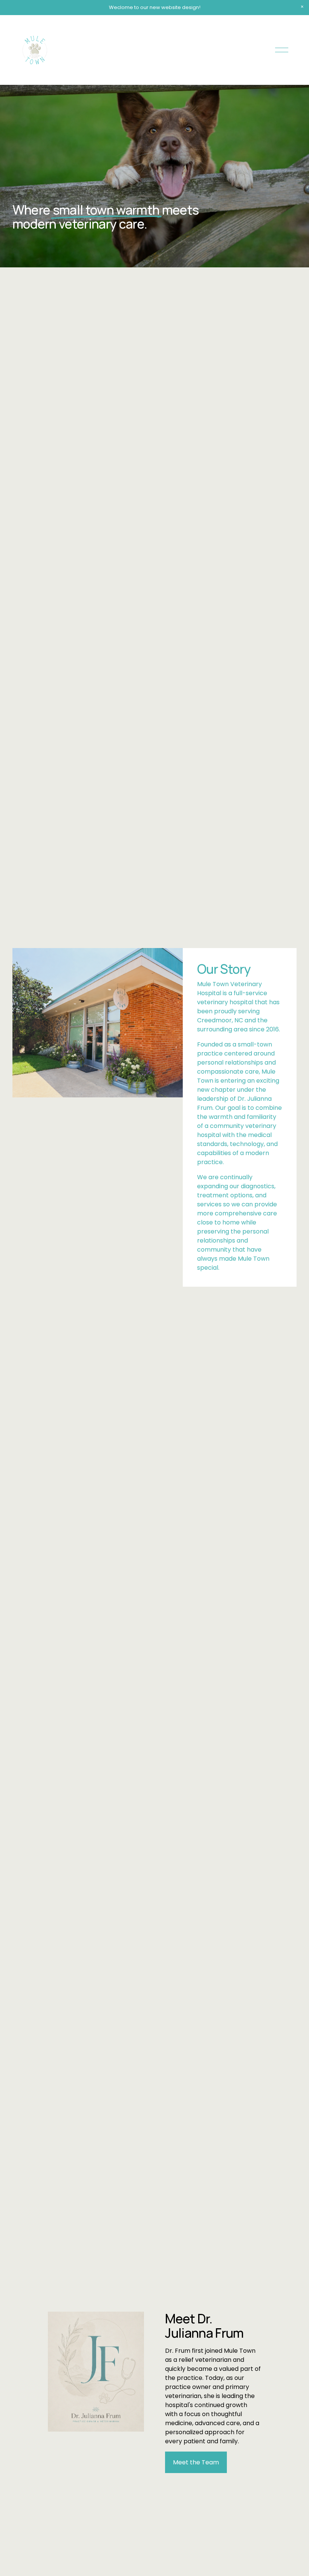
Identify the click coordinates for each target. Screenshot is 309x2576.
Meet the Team (196, 2462)
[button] (302, 7)
